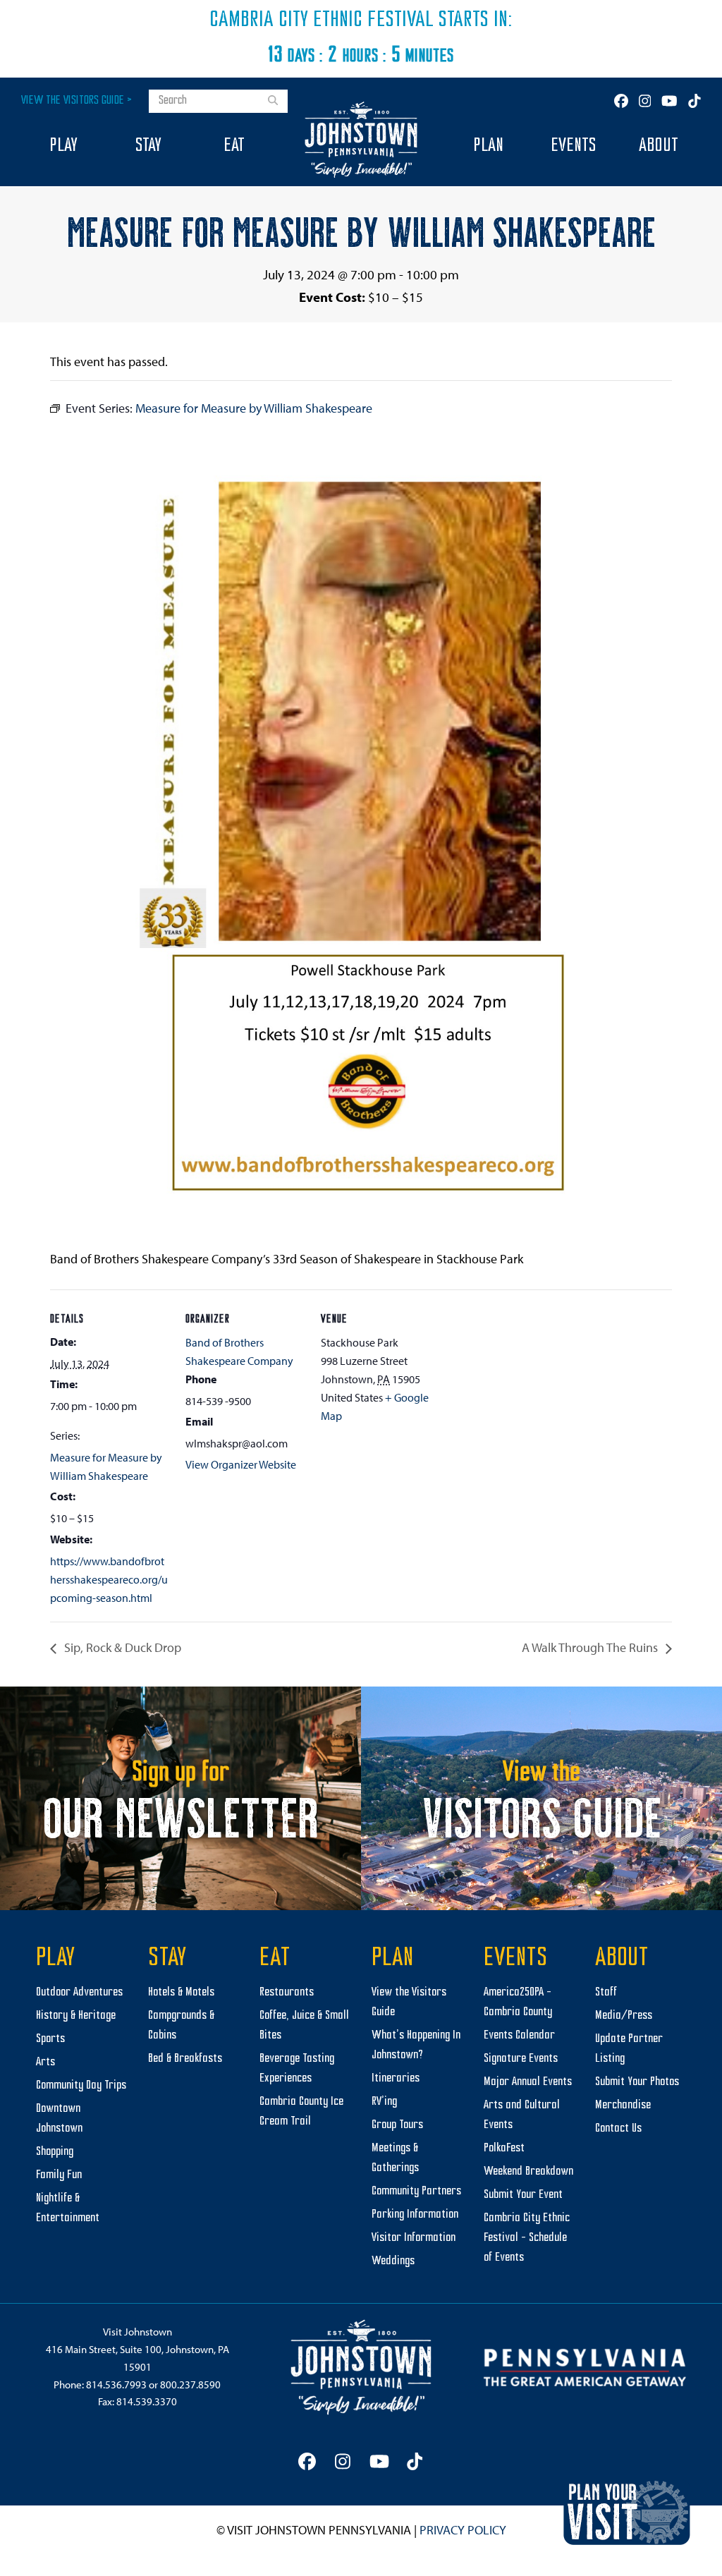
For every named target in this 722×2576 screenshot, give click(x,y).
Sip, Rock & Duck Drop (121, 1647)
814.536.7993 (116, 2384)
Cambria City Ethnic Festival (322, 20)
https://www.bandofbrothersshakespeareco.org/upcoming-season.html (109, 1580)
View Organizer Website (241, 1464)
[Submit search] (273, 102)
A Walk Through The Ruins (591, 1647)
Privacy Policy (463, 2530)
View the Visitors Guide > (77, 101)
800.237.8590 (190, 2384)
